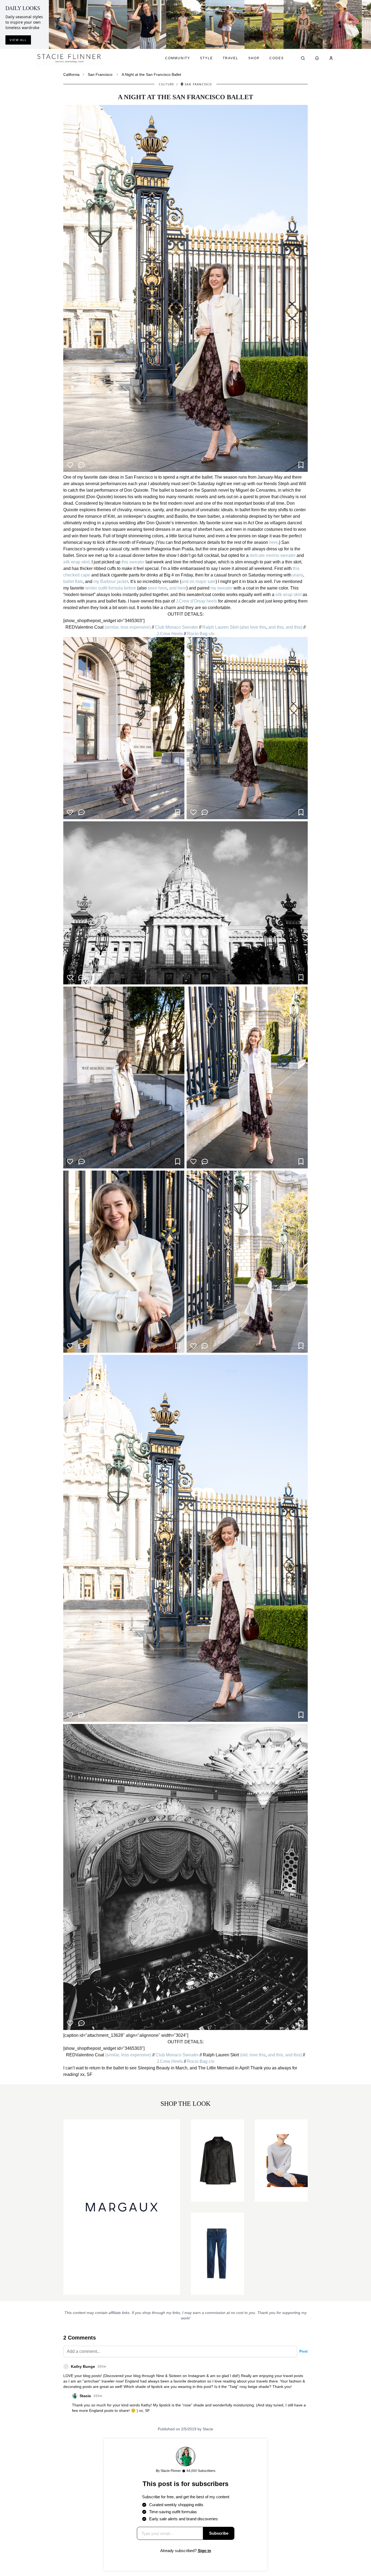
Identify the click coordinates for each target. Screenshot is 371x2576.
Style (206, 58)
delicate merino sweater (273, 555)
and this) (294, 627)
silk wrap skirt (76, 562)
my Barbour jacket (111, 581)
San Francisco (100, 74)
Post (304, 2351)
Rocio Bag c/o (201, 634)
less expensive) (136, 627)
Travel (231, 58)
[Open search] (303, 58)
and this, (276, 627)
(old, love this (253, 2055)
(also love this (253, 627)
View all (18, 40)
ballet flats (73, 581)
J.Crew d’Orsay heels (196, 601)
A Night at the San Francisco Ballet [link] (151, 74)
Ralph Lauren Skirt (220, 627)
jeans (298, 575)
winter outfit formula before (111, 588)
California (71, 74)
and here (178, 588)
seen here (157, 588)
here (273, 542)
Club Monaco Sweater (177, 627)
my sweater (221, 588)
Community (178, 58)
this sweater (133, 562)
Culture (167, 84)
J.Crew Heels (170, 634)
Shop (254, 58)
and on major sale (198, 581)
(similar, (112, 627)
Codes (277, 58)
